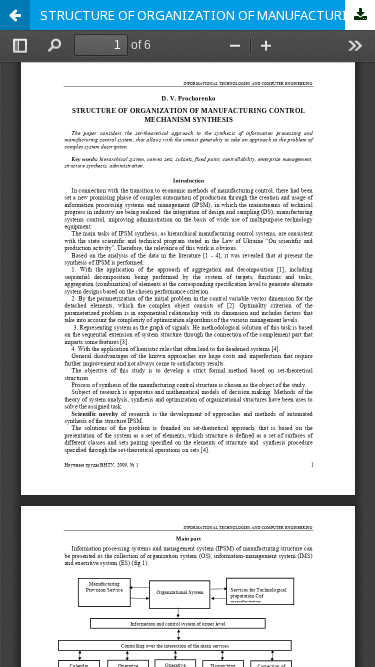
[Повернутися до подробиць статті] (15, 15)
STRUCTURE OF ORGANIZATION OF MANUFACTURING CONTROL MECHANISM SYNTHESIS (207, 15)
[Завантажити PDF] (360, 15)
